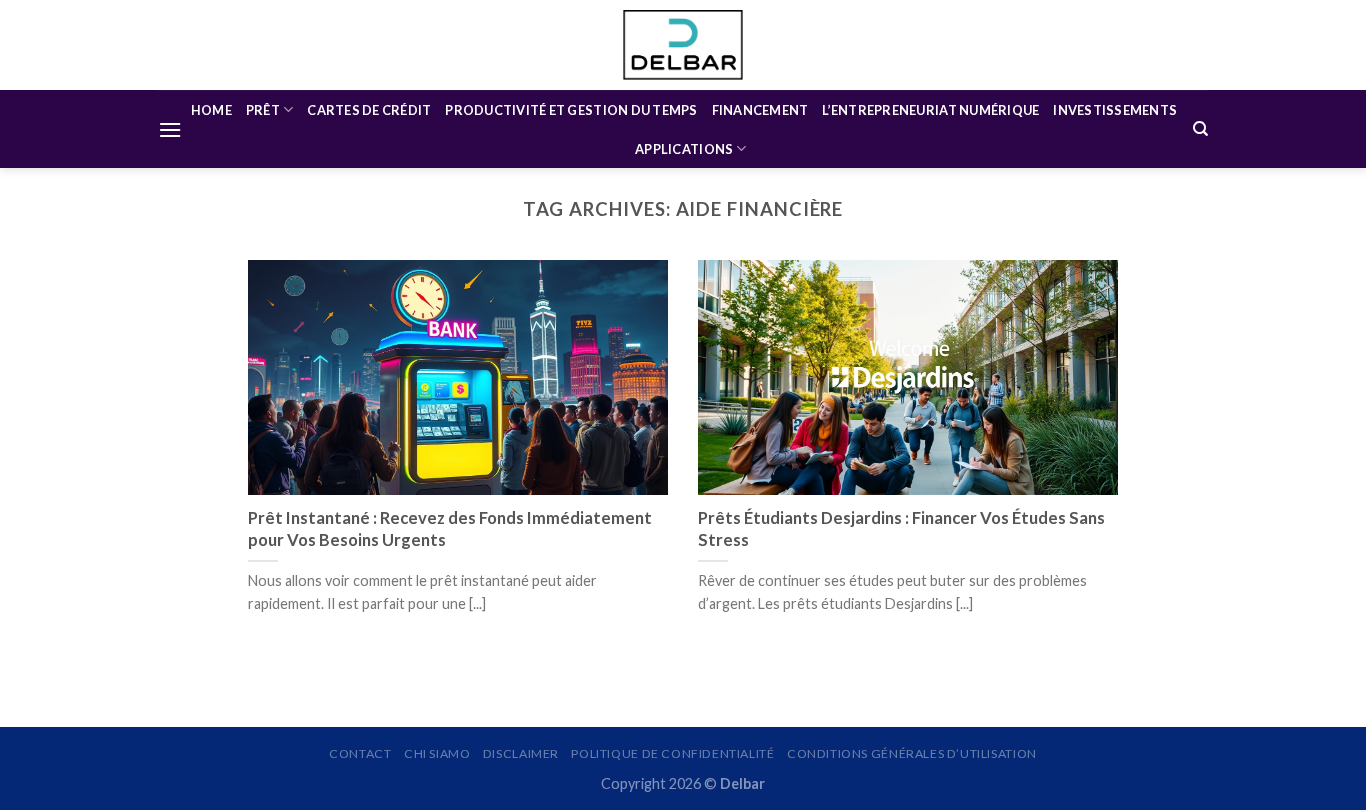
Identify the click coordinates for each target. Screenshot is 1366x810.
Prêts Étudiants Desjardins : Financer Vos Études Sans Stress (901, 529)
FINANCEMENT (760, 110)
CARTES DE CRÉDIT (369, 110)
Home (211, 110)
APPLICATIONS (684, 149)
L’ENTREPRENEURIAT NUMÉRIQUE (930, 110)
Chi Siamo (437, 753)
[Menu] (170, 129)
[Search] (1200, 129)
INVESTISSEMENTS (1115, 110)
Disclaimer (521, 753)
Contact (360, 753)
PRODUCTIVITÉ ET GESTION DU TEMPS (571, 110)
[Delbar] (683, 44)
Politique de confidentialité (672, 753)
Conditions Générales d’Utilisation (912, 753)
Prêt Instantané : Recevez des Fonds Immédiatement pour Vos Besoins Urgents (450, 529)
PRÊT (263, 110)
